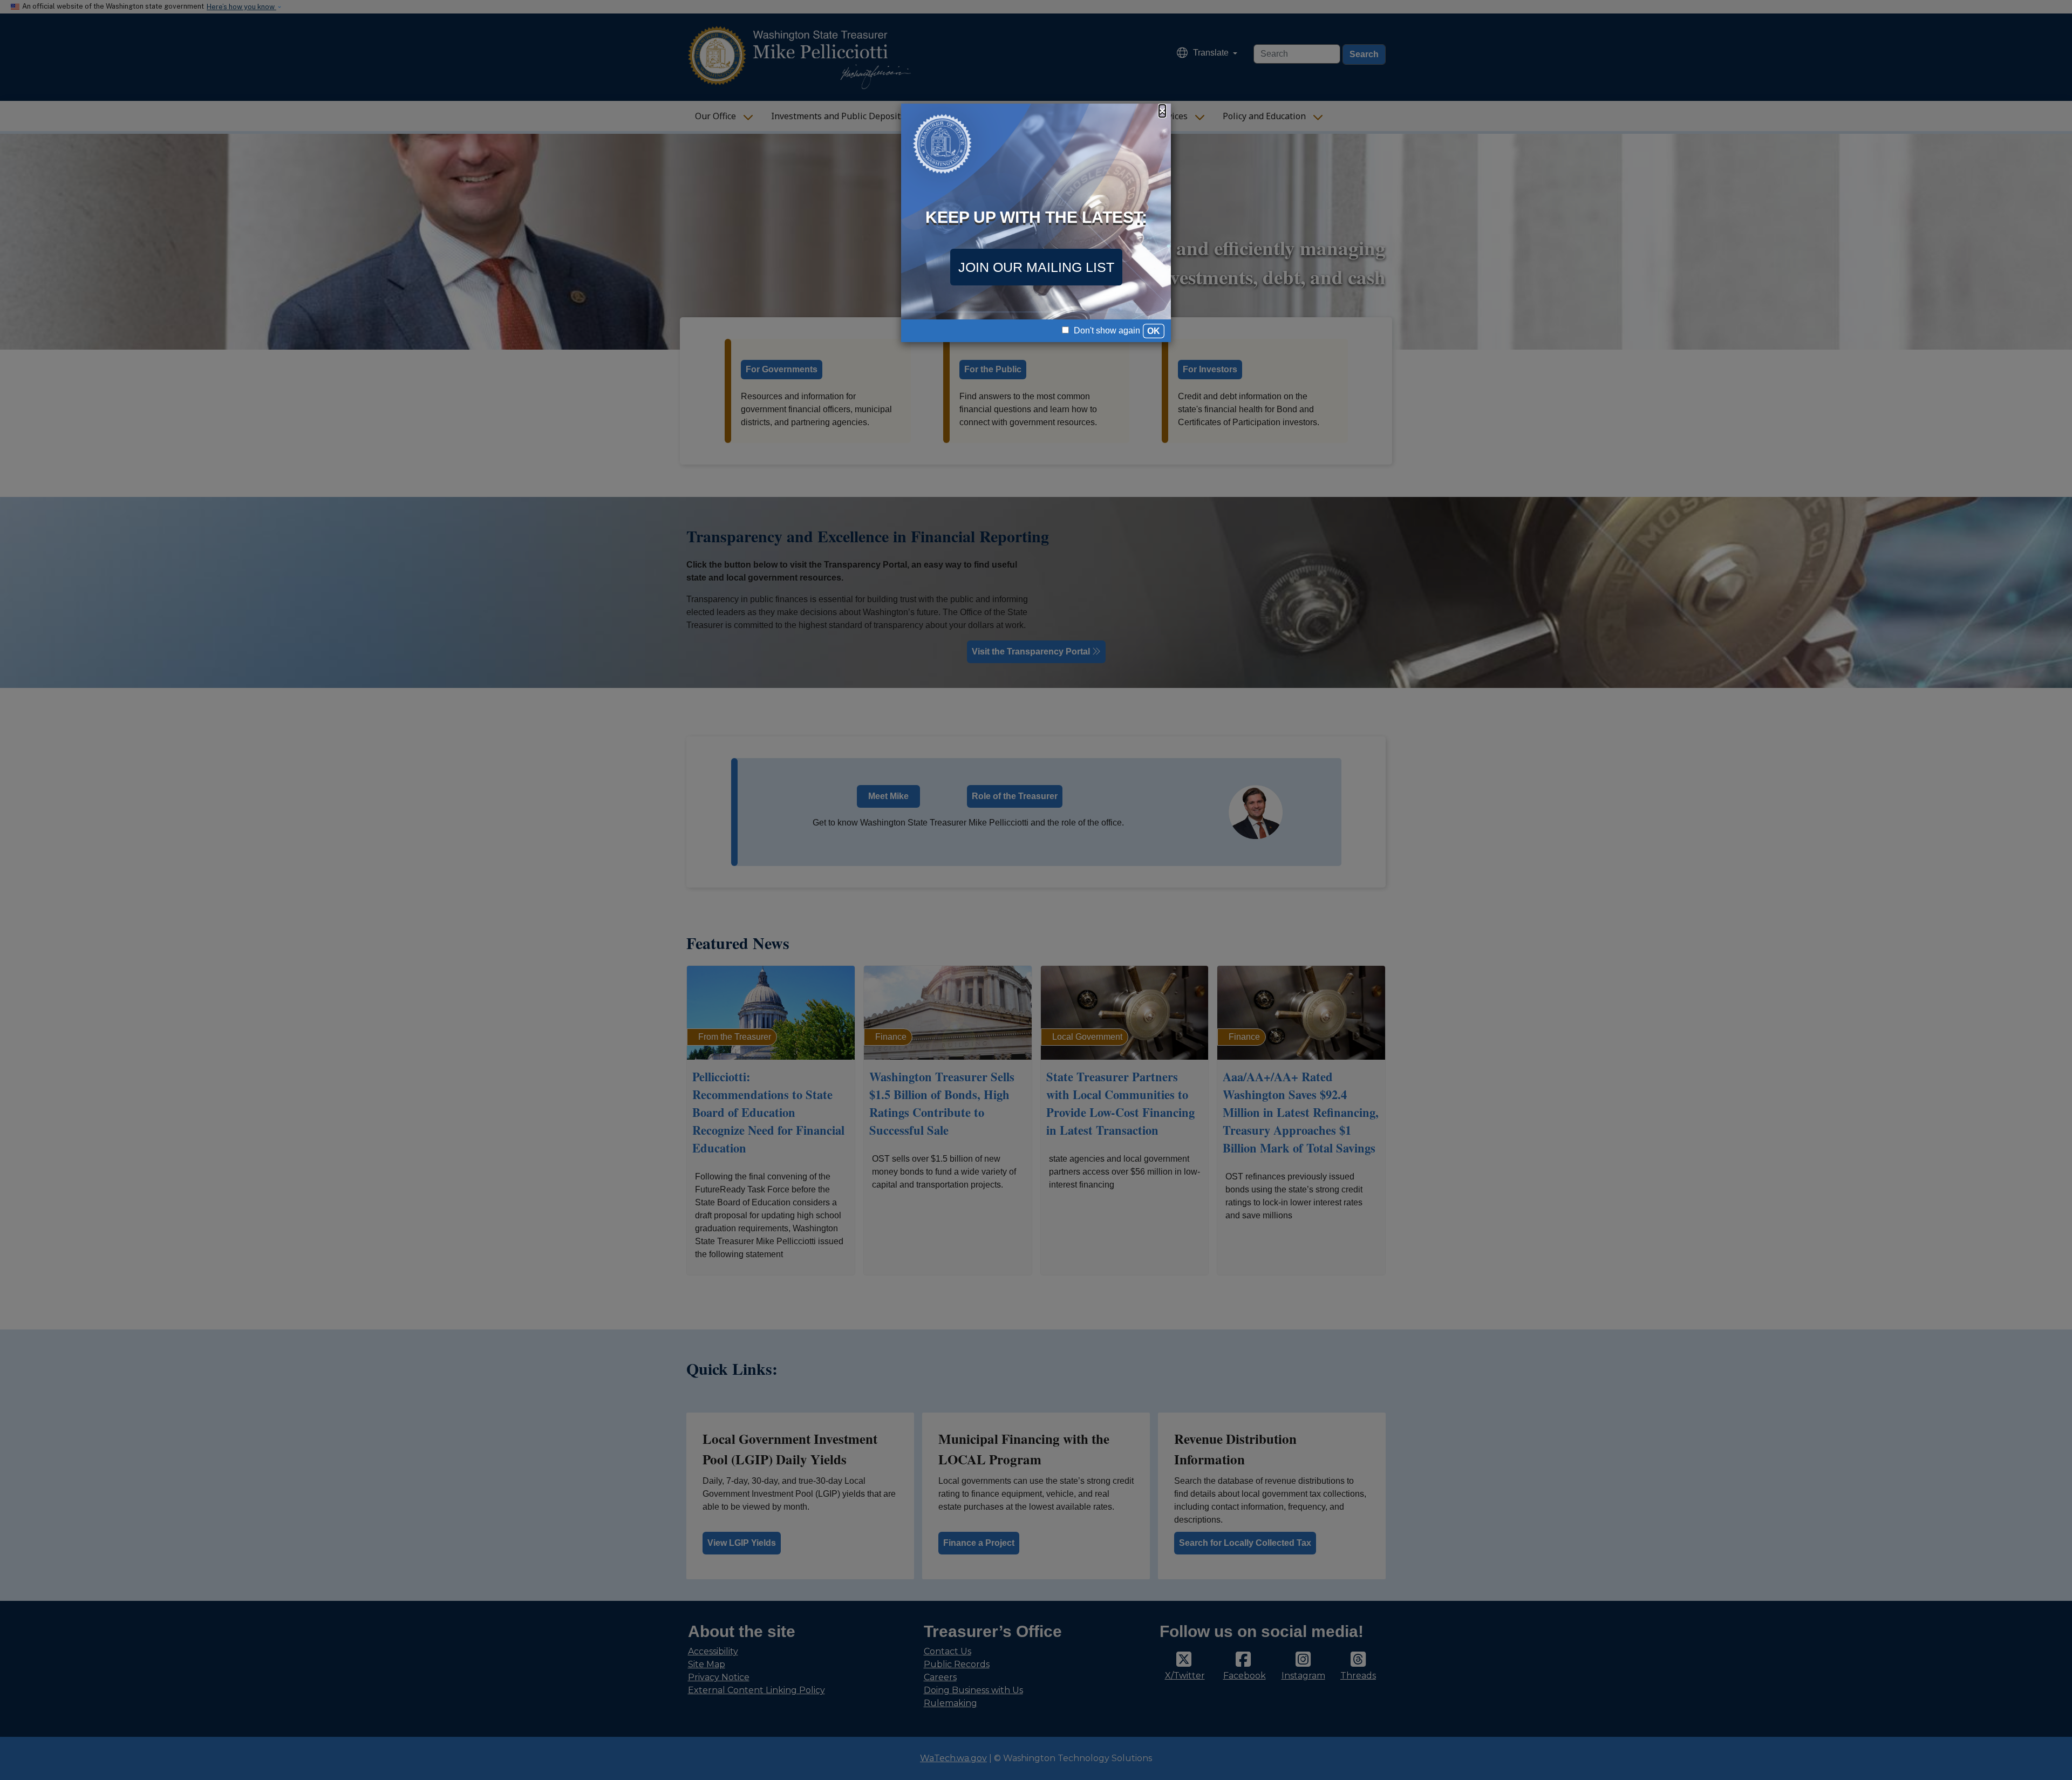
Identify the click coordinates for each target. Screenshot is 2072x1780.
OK (1154, 331)
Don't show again (1106, 330)
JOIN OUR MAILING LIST (1036, 267)
